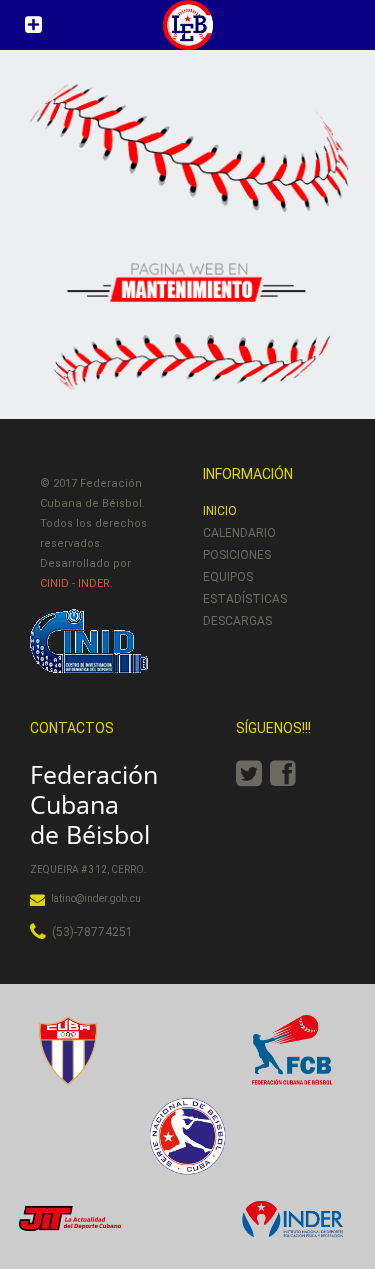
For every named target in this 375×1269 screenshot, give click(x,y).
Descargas (237, 621)
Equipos (228, 577)
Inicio (220, 511)
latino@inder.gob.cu (96, 898)
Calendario (239, 533)
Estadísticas (245, 599)
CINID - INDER (75, 583)
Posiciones (237, 555)
